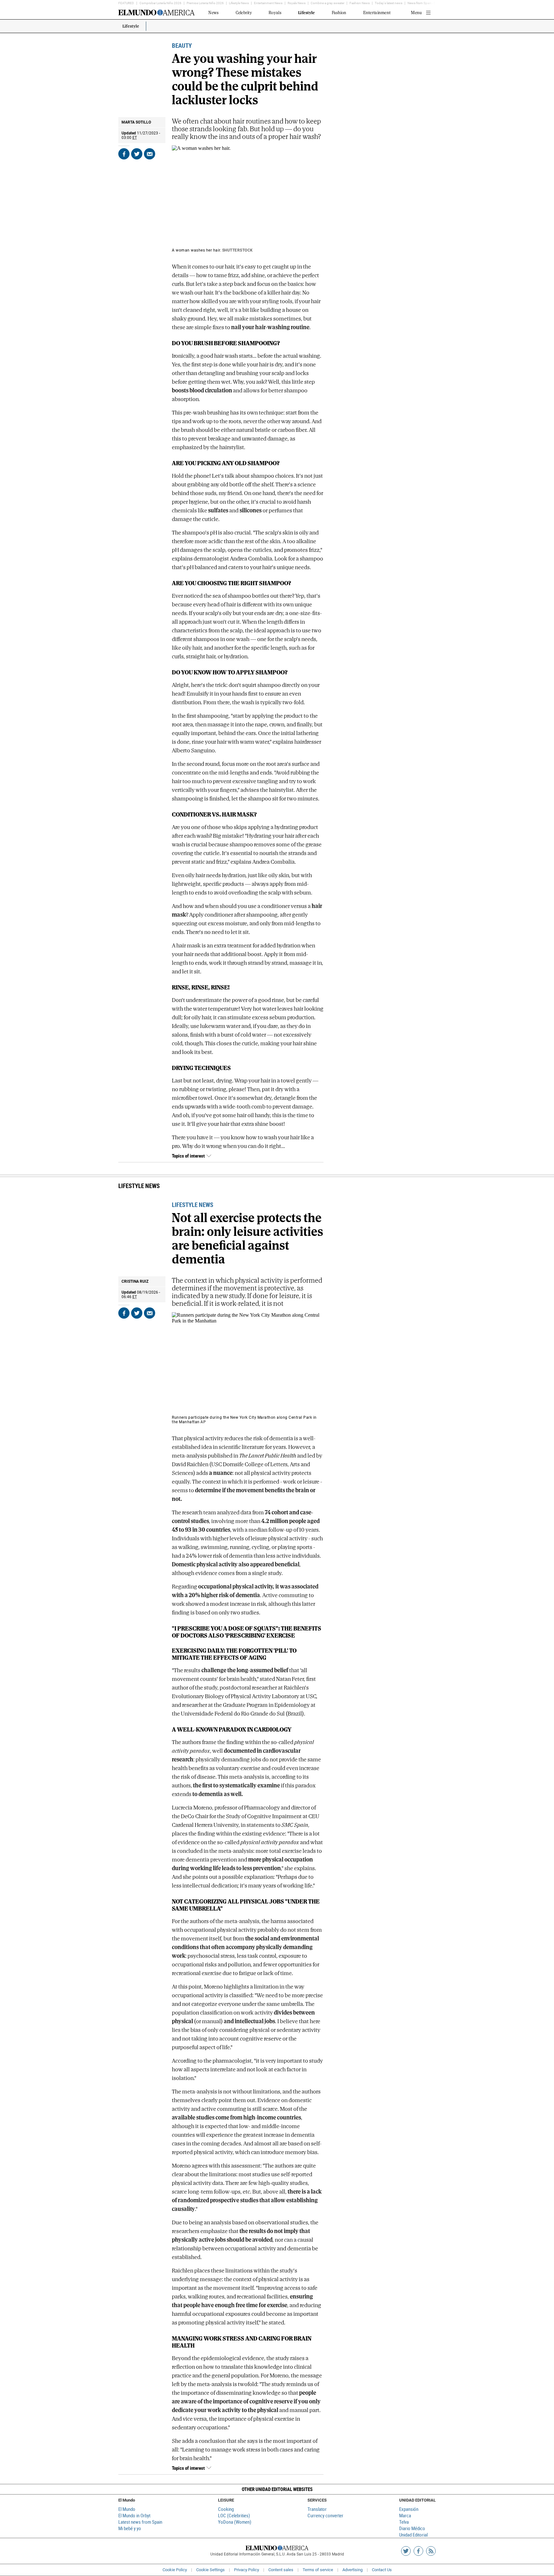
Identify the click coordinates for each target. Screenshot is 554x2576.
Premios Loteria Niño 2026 (205, 3)
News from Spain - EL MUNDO (428, 3)
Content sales (281, 2570)
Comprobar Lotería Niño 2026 (160, 3)
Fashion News (360, 3)
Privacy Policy (247, 2570)
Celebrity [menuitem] (244, 13)
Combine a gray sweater (327, 3)
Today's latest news (389, 3)
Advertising (353, 2570)
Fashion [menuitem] (339, 13)
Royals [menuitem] (275, 13)
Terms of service (318, 2570)
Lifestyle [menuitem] (306, 13)
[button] (277, 2489)
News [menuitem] (214, 13)
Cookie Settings (210, 2570)
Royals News (297, 3)
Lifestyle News (239, 3)
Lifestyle (131, 26)
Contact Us (382, 2570)
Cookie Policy (175, 2570)
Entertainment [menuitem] (377, 13)
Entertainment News (268, 3)
